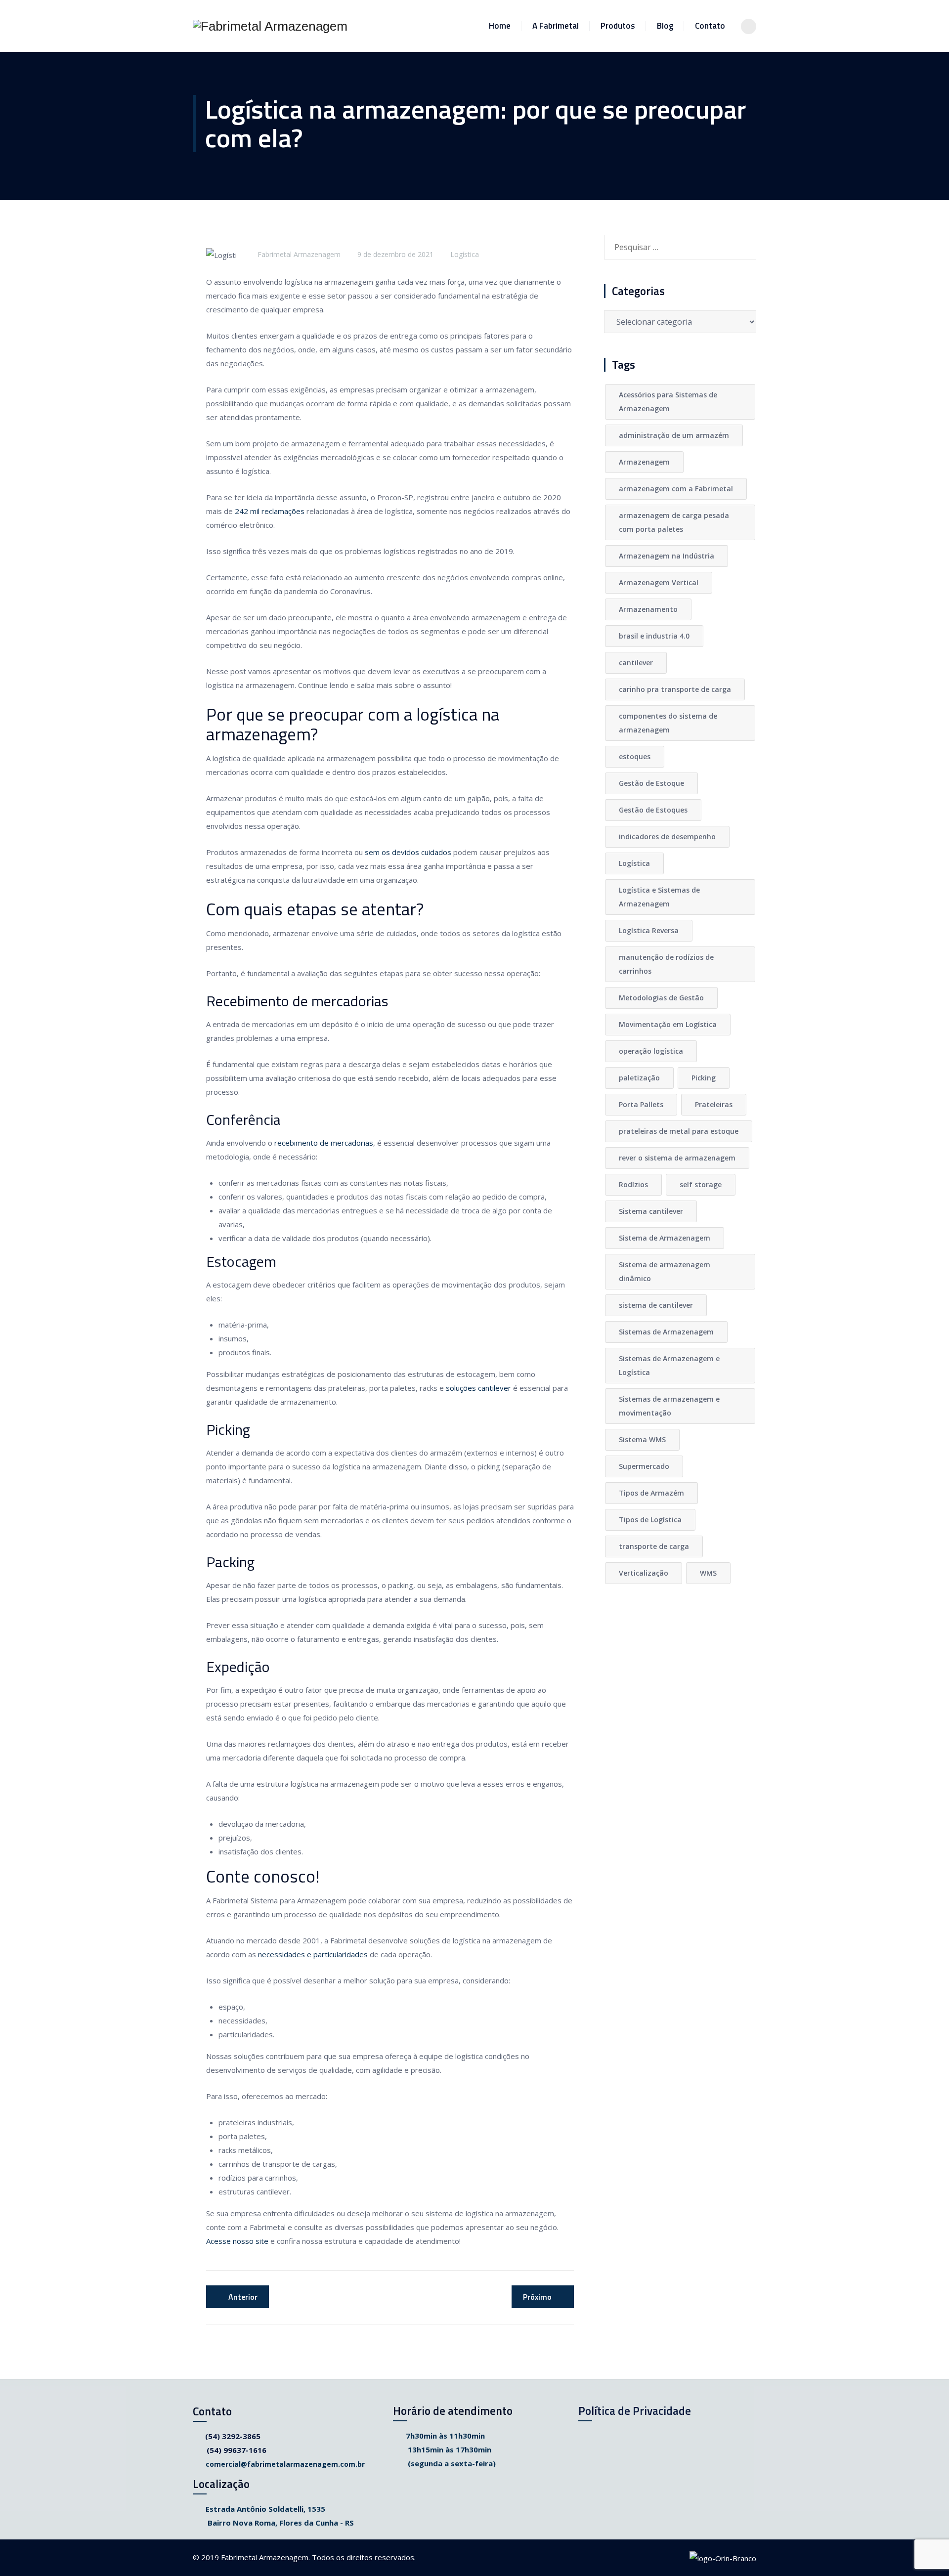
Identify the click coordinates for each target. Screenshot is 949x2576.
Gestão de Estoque (651, 783)
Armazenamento (648, 609)
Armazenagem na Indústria (667, 556)
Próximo (537, 2297)
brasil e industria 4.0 (654, 636)
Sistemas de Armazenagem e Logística (669, 1365)
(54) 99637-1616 (237, 2450)
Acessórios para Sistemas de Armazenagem (668, 402)
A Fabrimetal (556, 26)
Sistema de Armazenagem (665, 1238)
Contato (710, 26)
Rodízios (633, 1184)
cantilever (636, 663)
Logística (465, 254)
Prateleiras (714, 1104)
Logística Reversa (649, 930)
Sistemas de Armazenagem (666, 1332)
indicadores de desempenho (667, 837)
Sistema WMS (642, 1439)
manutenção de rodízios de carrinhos (666, 964)
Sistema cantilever (651, 1211)
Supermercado (644, 1466)
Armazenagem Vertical (659, 582)
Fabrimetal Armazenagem (299, 254)
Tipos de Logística (650, 1520)
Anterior (243, 2297)
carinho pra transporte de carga (675, 689)
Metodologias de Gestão (661, 998)
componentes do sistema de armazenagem (668, 723)
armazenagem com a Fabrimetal (676, 489)
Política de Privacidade (635, 2411)
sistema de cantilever (656, 1305)
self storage (701, 1184)
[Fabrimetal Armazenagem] (270, 26)
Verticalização (644, 1573)
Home (500, 26)
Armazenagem (644, 462)
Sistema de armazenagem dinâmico (665, 1271)
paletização (639, 1078)
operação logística (651, 1051)
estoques (635, 756)
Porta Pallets (641, 1104)
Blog (665, 26)
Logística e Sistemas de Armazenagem (659, 897)
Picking (704, 1078)
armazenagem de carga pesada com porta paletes (674, 522)
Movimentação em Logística (668, 1024)
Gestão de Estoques (653, 810)
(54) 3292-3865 (233, 2436)
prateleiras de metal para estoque (679, 1131)
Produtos (618, 26)
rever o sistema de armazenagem (677, 1158)
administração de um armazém (674, 435)
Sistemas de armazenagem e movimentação (669, 1406)
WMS (708, 1573)
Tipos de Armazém (651, 1493)
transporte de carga (654, 1546)
